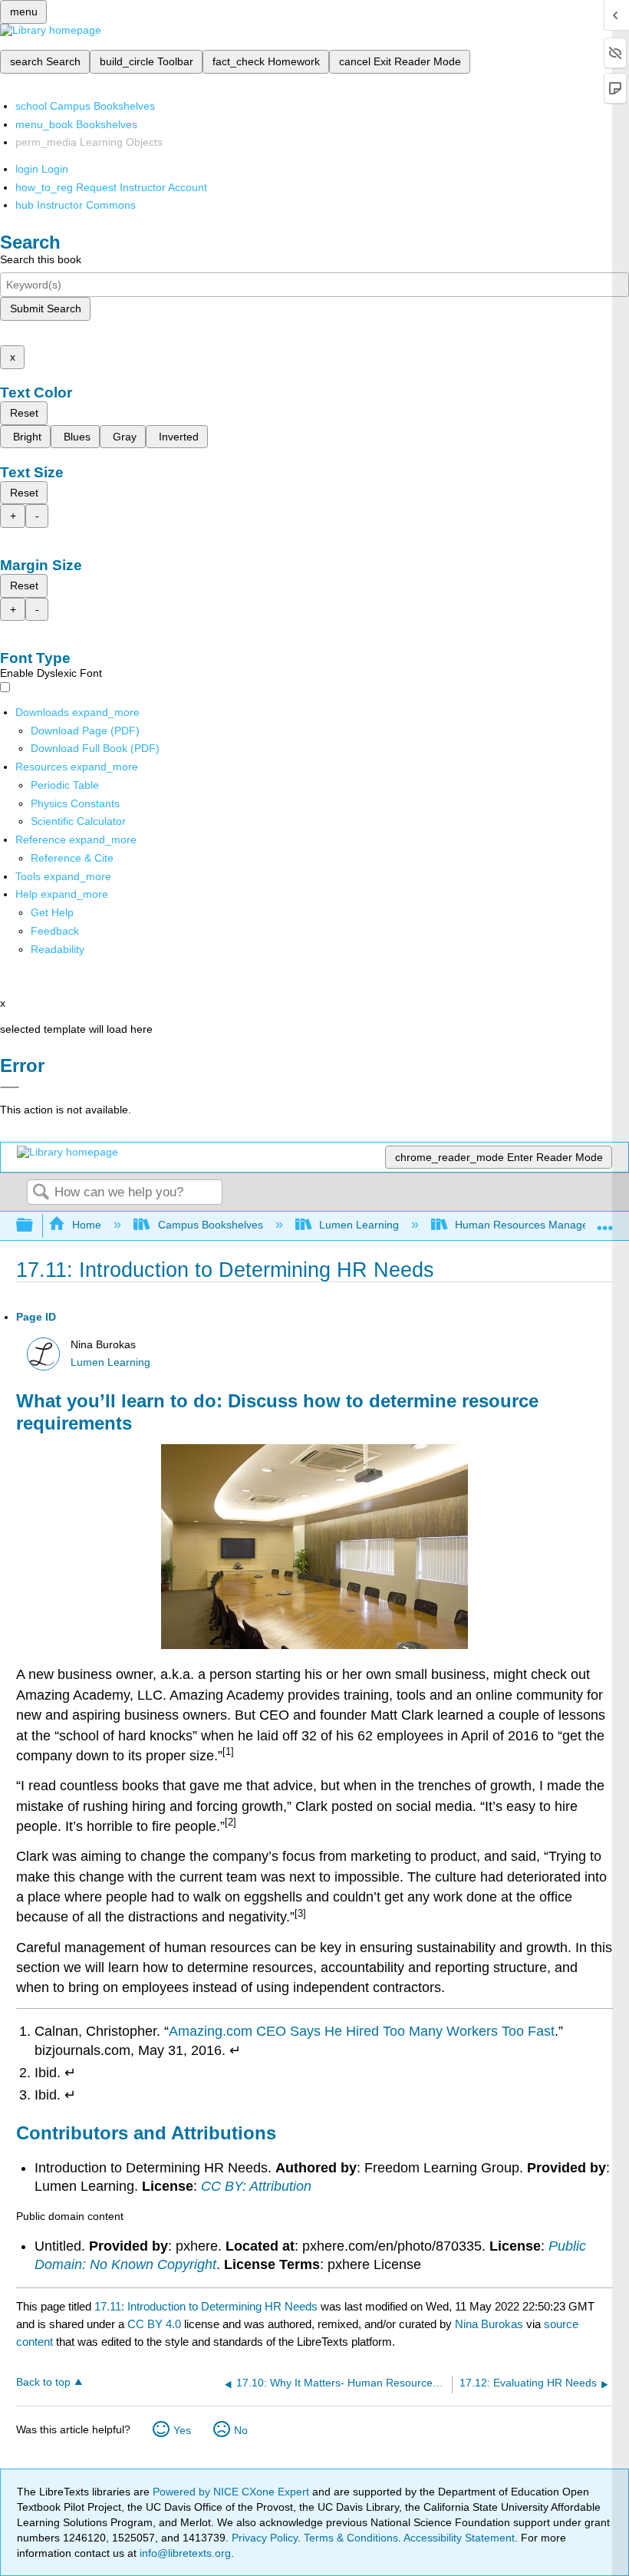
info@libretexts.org (184, 2553)
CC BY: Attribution (256, 2186)
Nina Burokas (489, 2324)
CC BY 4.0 (154, 2324)
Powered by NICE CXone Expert (232, 2492)
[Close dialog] (10, 1087)
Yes (182, 2430)
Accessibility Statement (459, 2538)
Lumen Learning (359, 1225)
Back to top (43, 2382)
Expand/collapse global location (605, 1221)
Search (41, 1193)
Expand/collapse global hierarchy (35, 1226)
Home (87, 1225)
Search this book (41, 259)
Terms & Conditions (351, 2538)
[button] (55, 931)
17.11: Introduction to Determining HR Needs (206, 2306)
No (241, 2430)
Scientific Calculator (78, 821)
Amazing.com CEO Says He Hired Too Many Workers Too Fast (362, 2031)
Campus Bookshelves (210, 1225)
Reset (24, 413)
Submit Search (46, 308)
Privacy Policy (265, 2538)
